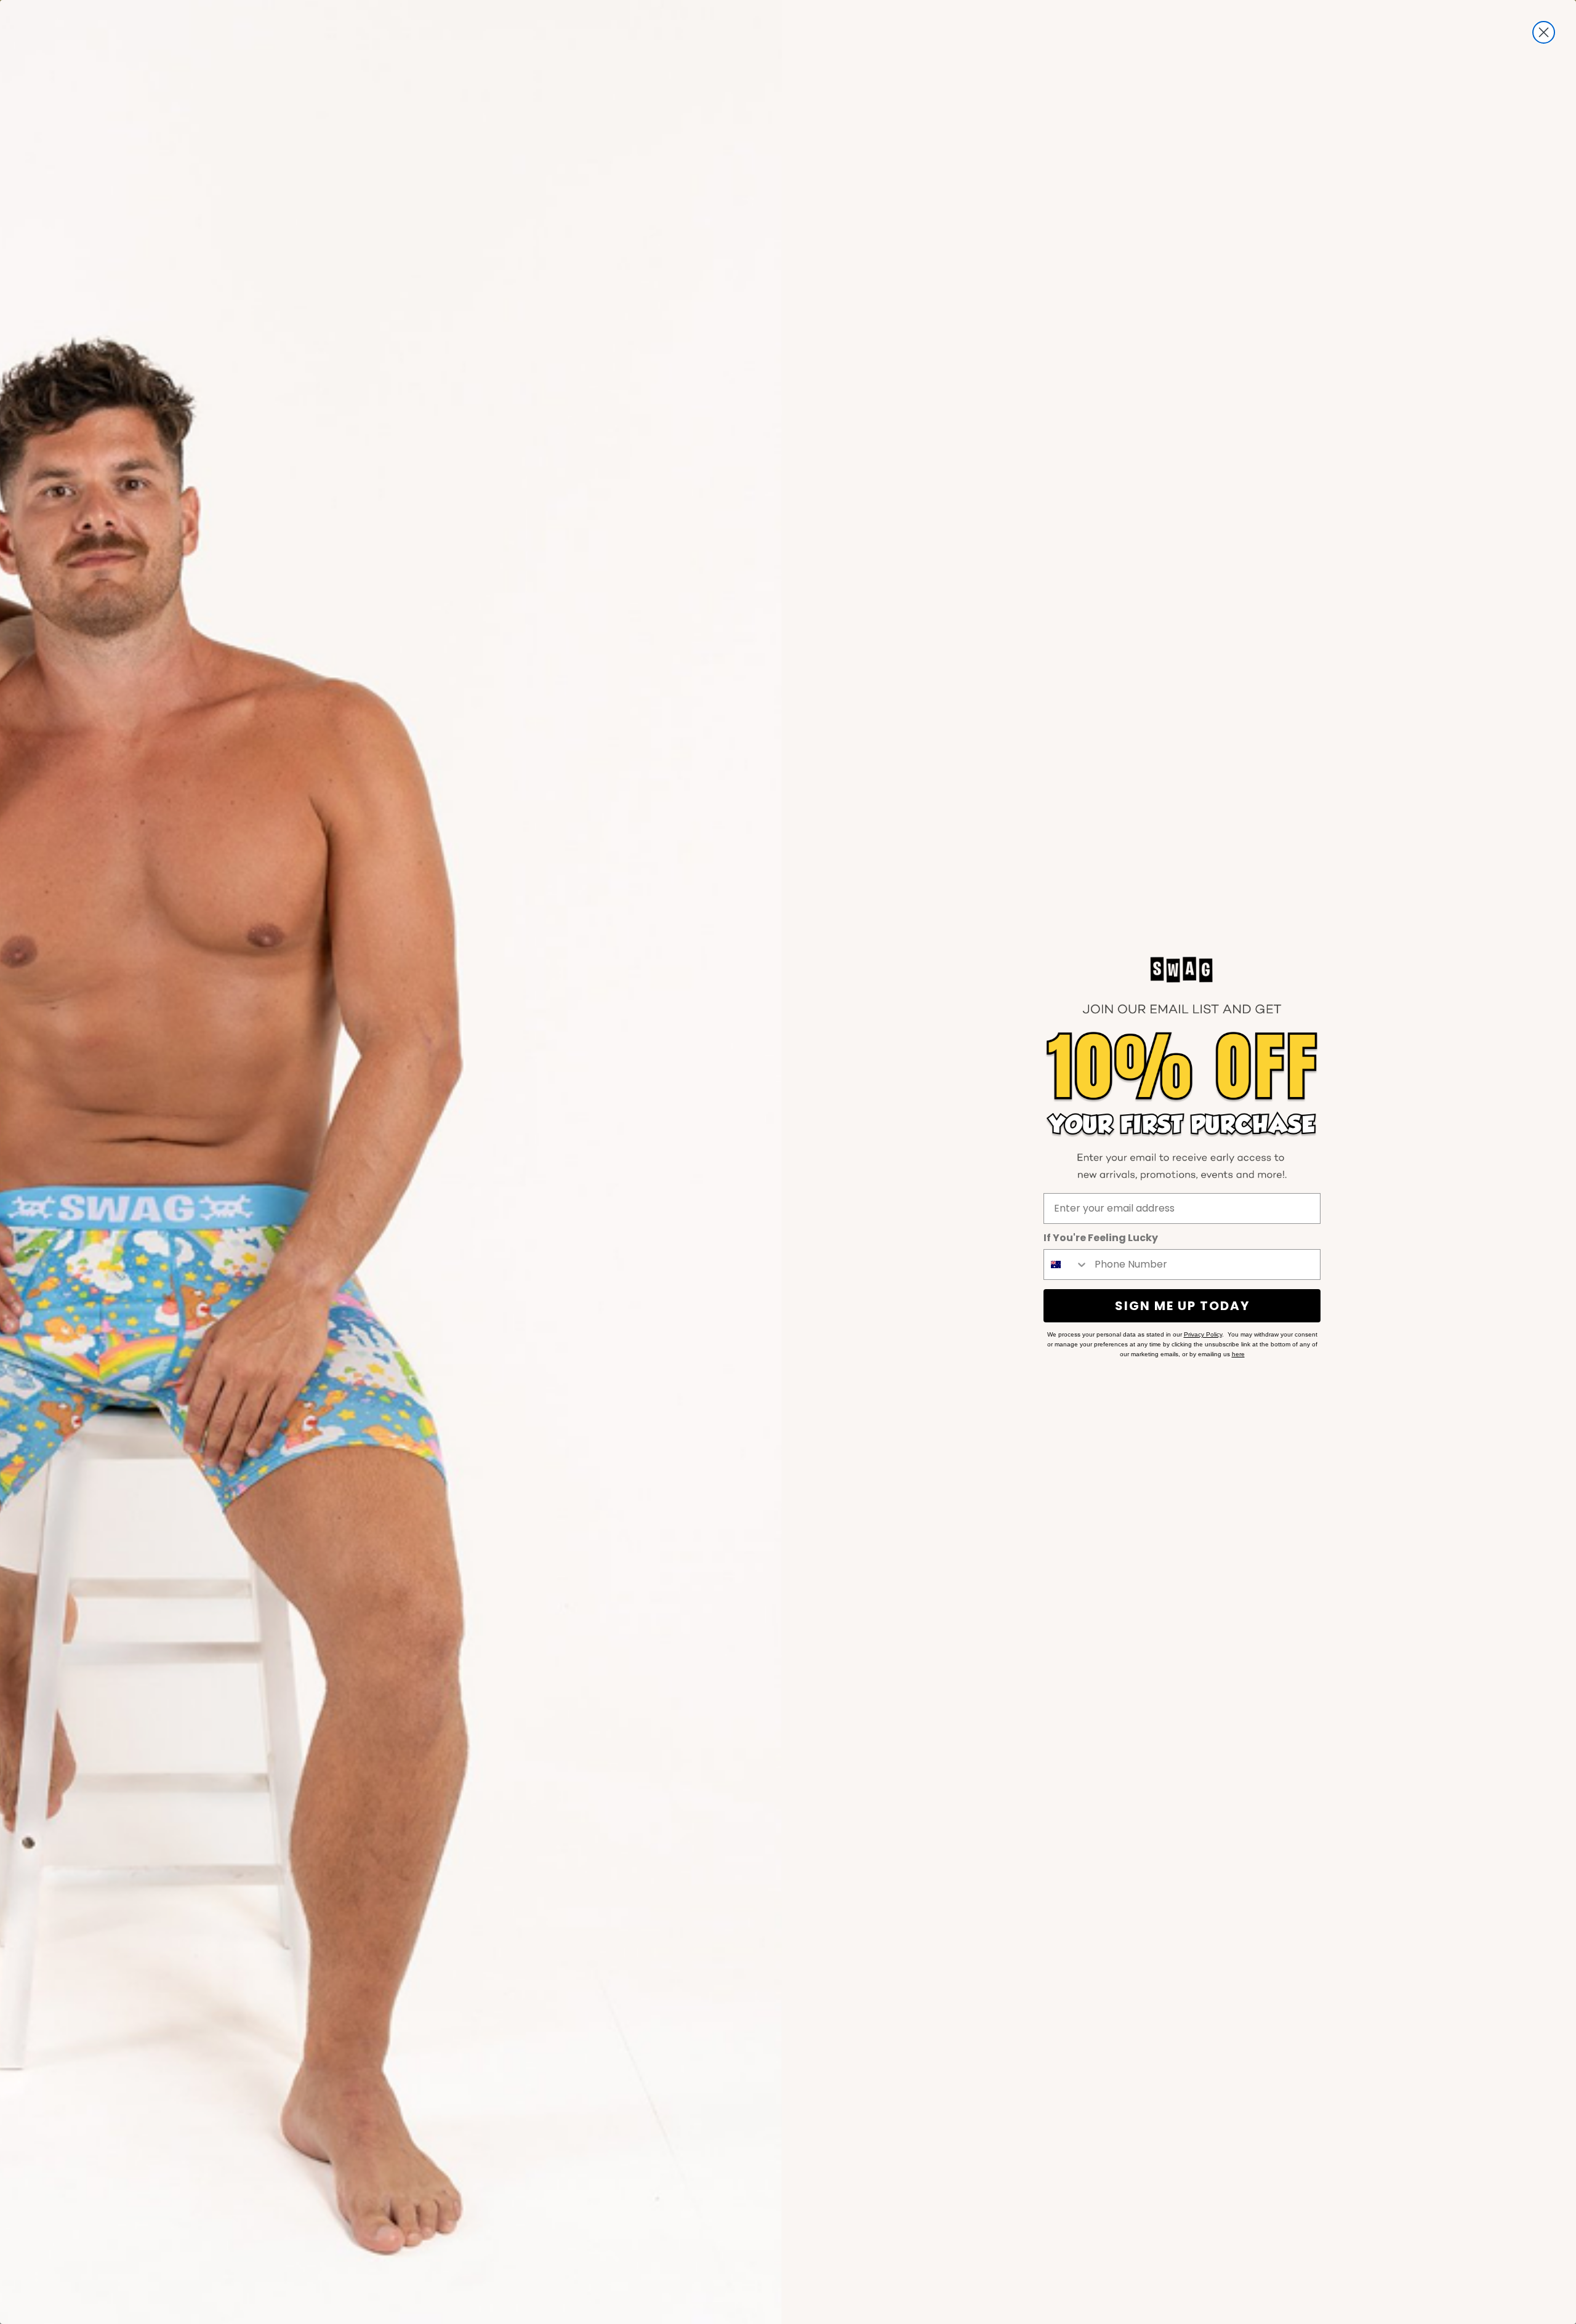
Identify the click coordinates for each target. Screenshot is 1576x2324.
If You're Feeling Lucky (1101, 1238)
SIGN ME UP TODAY (1182, 1306)
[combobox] (1066, 1265)
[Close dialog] (1544, 32)
